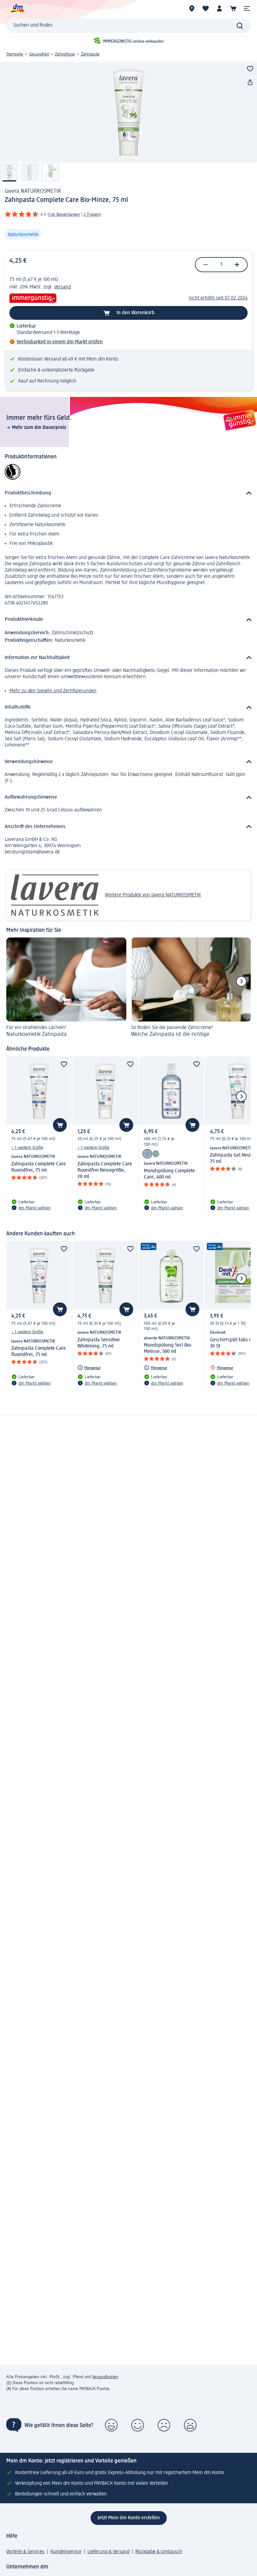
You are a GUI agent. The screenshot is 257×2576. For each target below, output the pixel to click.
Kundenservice (66, 2552)
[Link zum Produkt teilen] (250, 82)
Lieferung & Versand (108, 2552)
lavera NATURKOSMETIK (33, 191)
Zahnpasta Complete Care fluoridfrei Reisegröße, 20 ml (105, 1170)
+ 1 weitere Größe (27, 1148)
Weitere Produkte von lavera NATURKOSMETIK (153, 895)
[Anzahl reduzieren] (206, 265)
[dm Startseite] (17, 8)
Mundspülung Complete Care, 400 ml (169, 1174)
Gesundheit (39, 54)
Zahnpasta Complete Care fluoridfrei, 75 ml (39, 1167)
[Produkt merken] (250, 69)
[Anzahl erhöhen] (237, 265)
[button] (247, 8)
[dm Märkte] (192, 8)
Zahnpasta (90, 54)
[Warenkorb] (233, 8)
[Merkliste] (206, 8)
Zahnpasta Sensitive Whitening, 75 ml (99, 1343)
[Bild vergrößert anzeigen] (128, 112)
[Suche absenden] (240, 26)
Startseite (15, 54)
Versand (63, 287)
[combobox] (128, 26)
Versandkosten (105, 2377)
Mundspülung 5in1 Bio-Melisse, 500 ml (168, 1349)
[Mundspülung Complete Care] (147, 1154)
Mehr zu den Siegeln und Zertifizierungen (53, 691)
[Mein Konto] (219, 8)
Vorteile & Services (25, 2552)
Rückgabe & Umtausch (159, 2552)
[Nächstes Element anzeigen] (241, 981)
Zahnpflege (65, 54)
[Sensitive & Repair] (156, 1154)
